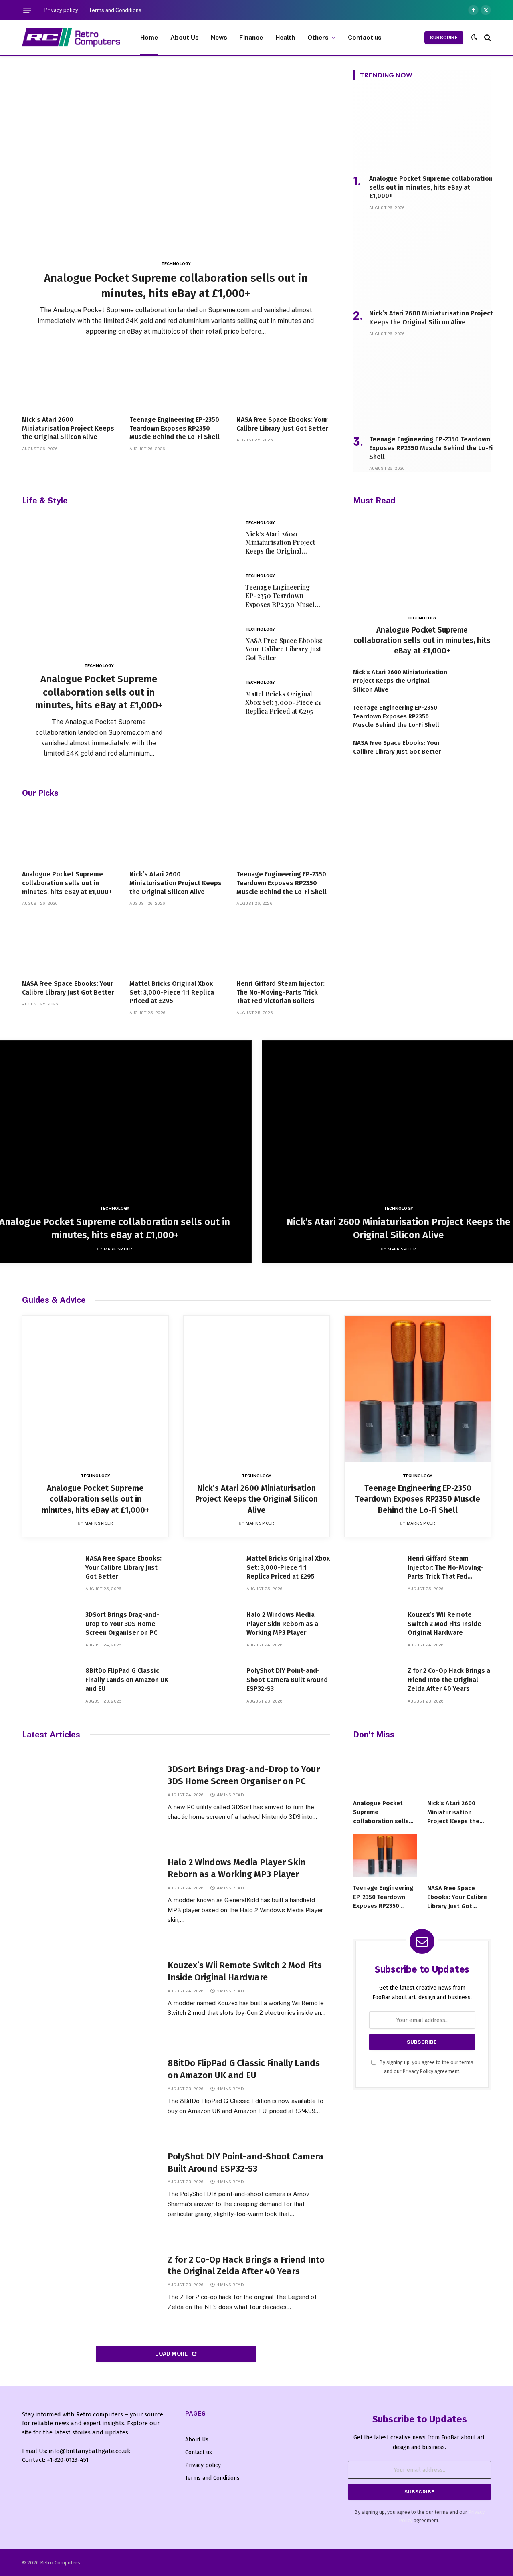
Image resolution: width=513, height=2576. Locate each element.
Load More (172, 2354)
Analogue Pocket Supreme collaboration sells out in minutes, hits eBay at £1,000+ (176, 286)
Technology (176, 263)
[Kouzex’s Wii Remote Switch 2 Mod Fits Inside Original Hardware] (372, 1631)
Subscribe (444, 38)
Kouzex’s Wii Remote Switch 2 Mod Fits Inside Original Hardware (444, 1624)
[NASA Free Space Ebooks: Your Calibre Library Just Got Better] (283, 381)
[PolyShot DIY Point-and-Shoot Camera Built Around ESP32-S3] (211, 1687)
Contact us (365, 37)
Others (318, 37)
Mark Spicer (118, 1249)
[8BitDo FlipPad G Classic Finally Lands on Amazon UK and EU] (50, 1687)
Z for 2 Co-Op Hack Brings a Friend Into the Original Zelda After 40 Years (449, 1680)
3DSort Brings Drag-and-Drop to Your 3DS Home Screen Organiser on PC (122, 1624)
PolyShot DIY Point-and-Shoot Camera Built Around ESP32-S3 (287, 1680)
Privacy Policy (418, 2071)
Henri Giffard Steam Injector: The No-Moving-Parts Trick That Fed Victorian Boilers (281, 992)
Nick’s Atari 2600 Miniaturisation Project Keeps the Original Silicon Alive (68, 428)
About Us (185, 37)
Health (285, 37)
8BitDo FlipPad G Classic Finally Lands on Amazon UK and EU (127, 1680)
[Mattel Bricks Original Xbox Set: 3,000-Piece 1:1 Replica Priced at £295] (211, 697)
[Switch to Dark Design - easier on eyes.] (474, 37)
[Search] (487, 37)
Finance (251, 37)
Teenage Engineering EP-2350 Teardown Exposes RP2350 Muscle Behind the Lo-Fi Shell (175, 428)
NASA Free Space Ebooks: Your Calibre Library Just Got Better (282, 424)
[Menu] (27, 10)
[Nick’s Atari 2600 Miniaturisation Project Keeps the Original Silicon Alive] (69, 381)
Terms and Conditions (115, 10)
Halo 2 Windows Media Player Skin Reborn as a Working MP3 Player (282, 1624)
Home (149, 37)
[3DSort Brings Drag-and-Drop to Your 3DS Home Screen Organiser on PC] (50, 1631)
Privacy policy (61, 10)
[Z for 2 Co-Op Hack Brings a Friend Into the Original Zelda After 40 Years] (372, 1687)
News (219, 37)
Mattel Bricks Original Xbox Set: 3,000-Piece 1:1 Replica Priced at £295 (283, 703)
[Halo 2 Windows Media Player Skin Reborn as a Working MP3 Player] (211, 1631)
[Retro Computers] (71, 37)
